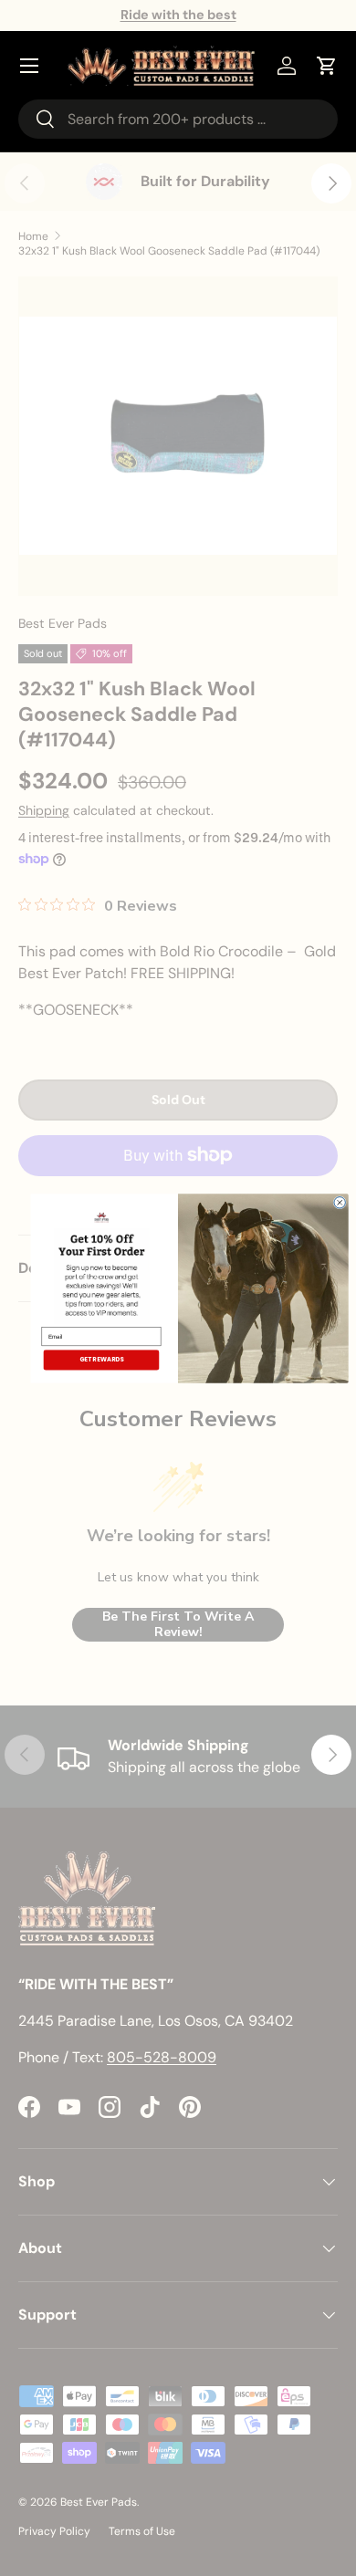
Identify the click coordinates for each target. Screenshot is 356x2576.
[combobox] (178, 119)
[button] (327, 66)
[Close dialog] (340, 1202)
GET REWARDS (102, 1360)
